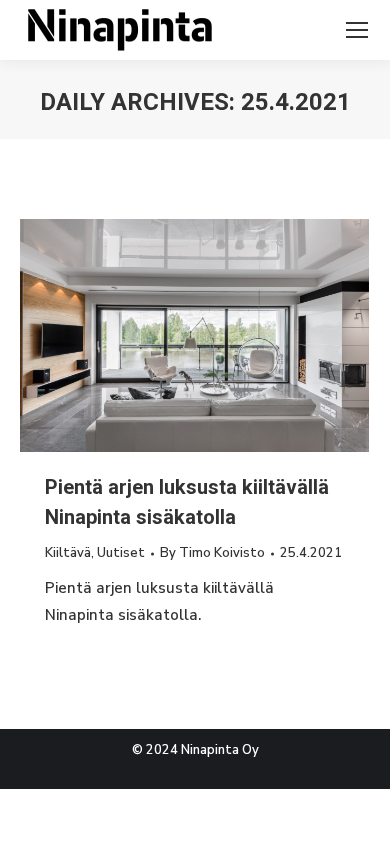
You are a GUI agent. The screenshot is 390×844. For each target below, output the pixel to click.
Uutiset (121, 553)
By (212, 553)
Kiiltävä (68, 553)
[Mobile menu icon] (357, 30)
